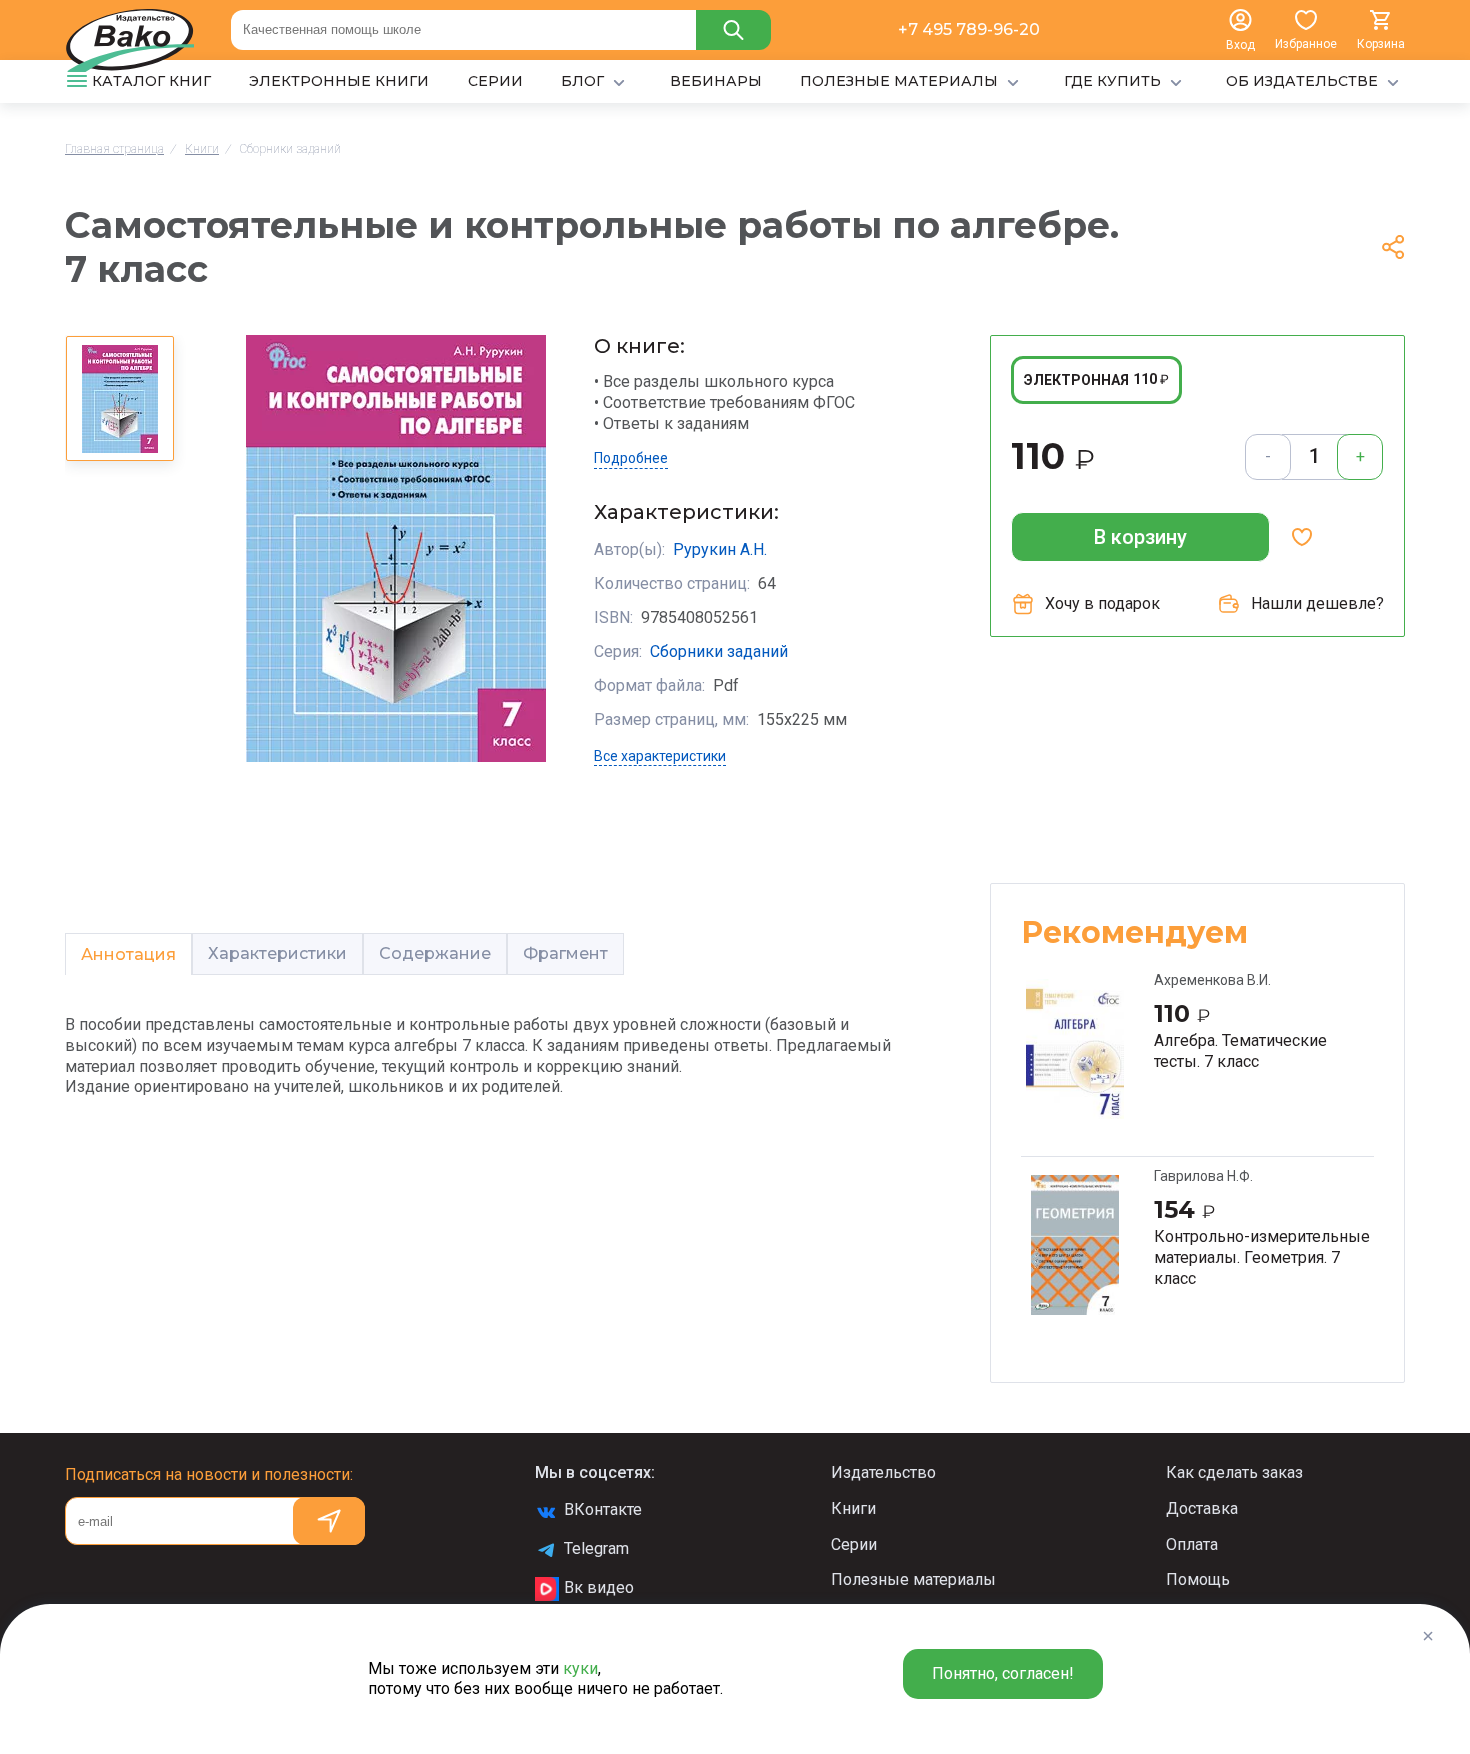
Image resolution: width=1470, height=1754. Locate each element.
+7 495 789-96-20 (969, 29)
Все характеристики (660, 756)
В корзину (1140, 537)
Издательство (883, 1472)
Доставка (1202, 1508)
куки (580, 1668)
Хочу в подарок (1102, 603)
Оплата (1192, 1544)
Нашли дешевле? (1317, 603)
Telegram (596, 1548)
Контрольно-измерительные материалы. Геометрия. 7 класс (1262, 1257)
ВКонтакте (603, 1509)
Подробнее (631, 458)
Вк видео (599, 1587)
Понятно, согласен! (1003, 1673)
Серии (854, 1544)
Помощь (1198, 1579)
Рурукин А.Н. (720, 549)
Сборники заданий (719, 651)
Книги (853, 1508)
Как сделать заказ (1234, 1472)
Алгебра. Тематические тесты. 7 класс (1240, 1051)
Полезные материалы (913, 1579)
